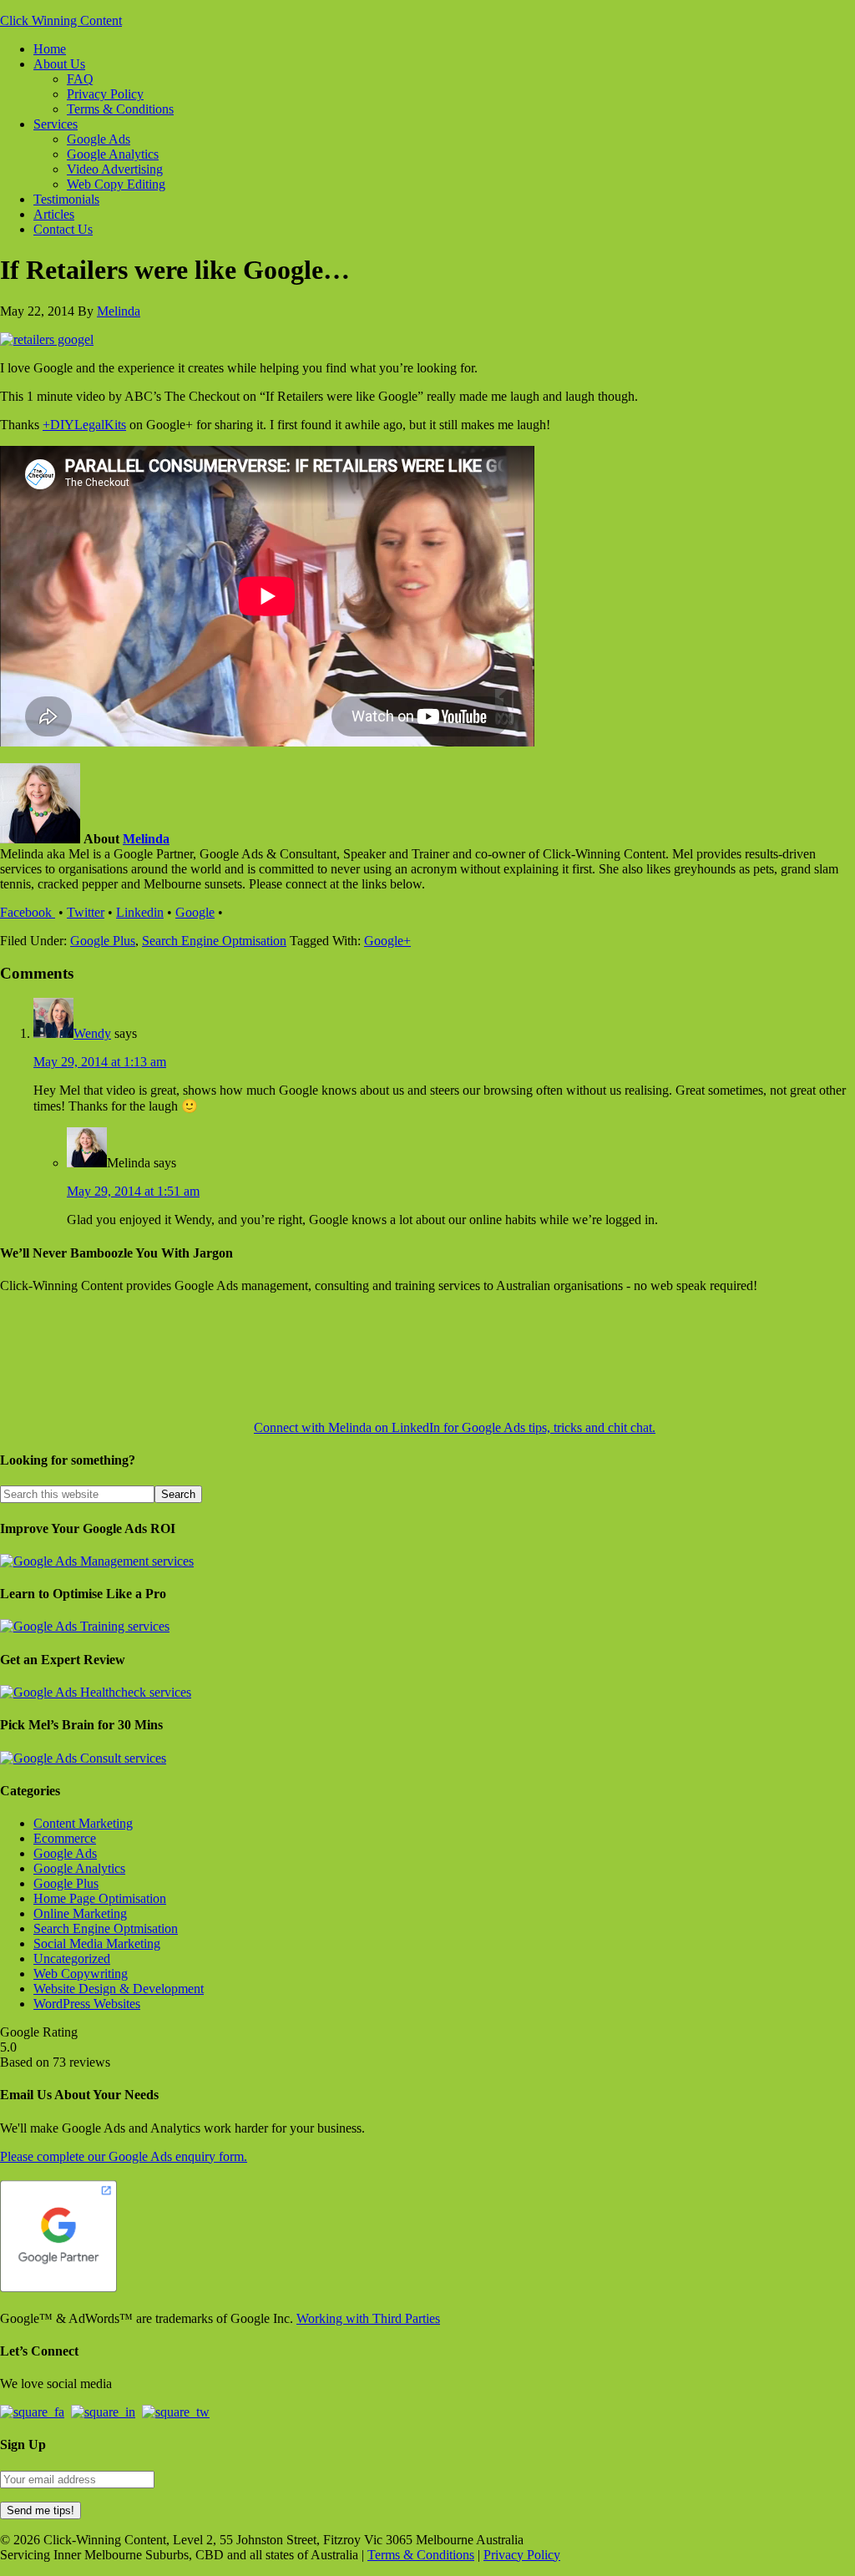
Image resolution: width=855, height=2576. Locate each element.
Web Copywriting (81, 1974)
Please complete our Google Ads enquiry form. (124, 2156)
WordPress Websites (87, 2004)
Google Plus (103, 941)
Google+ (387, 941)
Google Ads (65, 1853)
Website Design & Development (119, 1989)
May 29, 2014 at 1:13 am (100, 1062)
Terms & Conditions (421, 2555)
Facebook (28, 912)
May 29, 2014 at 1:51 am (133, 1191)
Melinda (146, 839)
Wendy (92, 1033)
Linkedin (140, 912)
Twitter (86, 912)
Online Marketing (80, 1913)
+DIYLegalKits (84, 425)
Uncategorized (72, 1959)
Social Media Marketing (97, 1943)
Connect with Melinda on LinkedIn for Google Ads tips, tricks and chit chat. (455, 1427)
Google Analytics (79, 1868)
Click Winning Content (61, 20)
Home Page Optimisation (100, 1898)
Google (195, 912)
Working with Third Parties (368, 2318)
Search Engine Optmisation (214, 941)
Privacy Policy (522, 2555)
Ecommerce (65, 1838)
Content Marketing (83, 1823)
